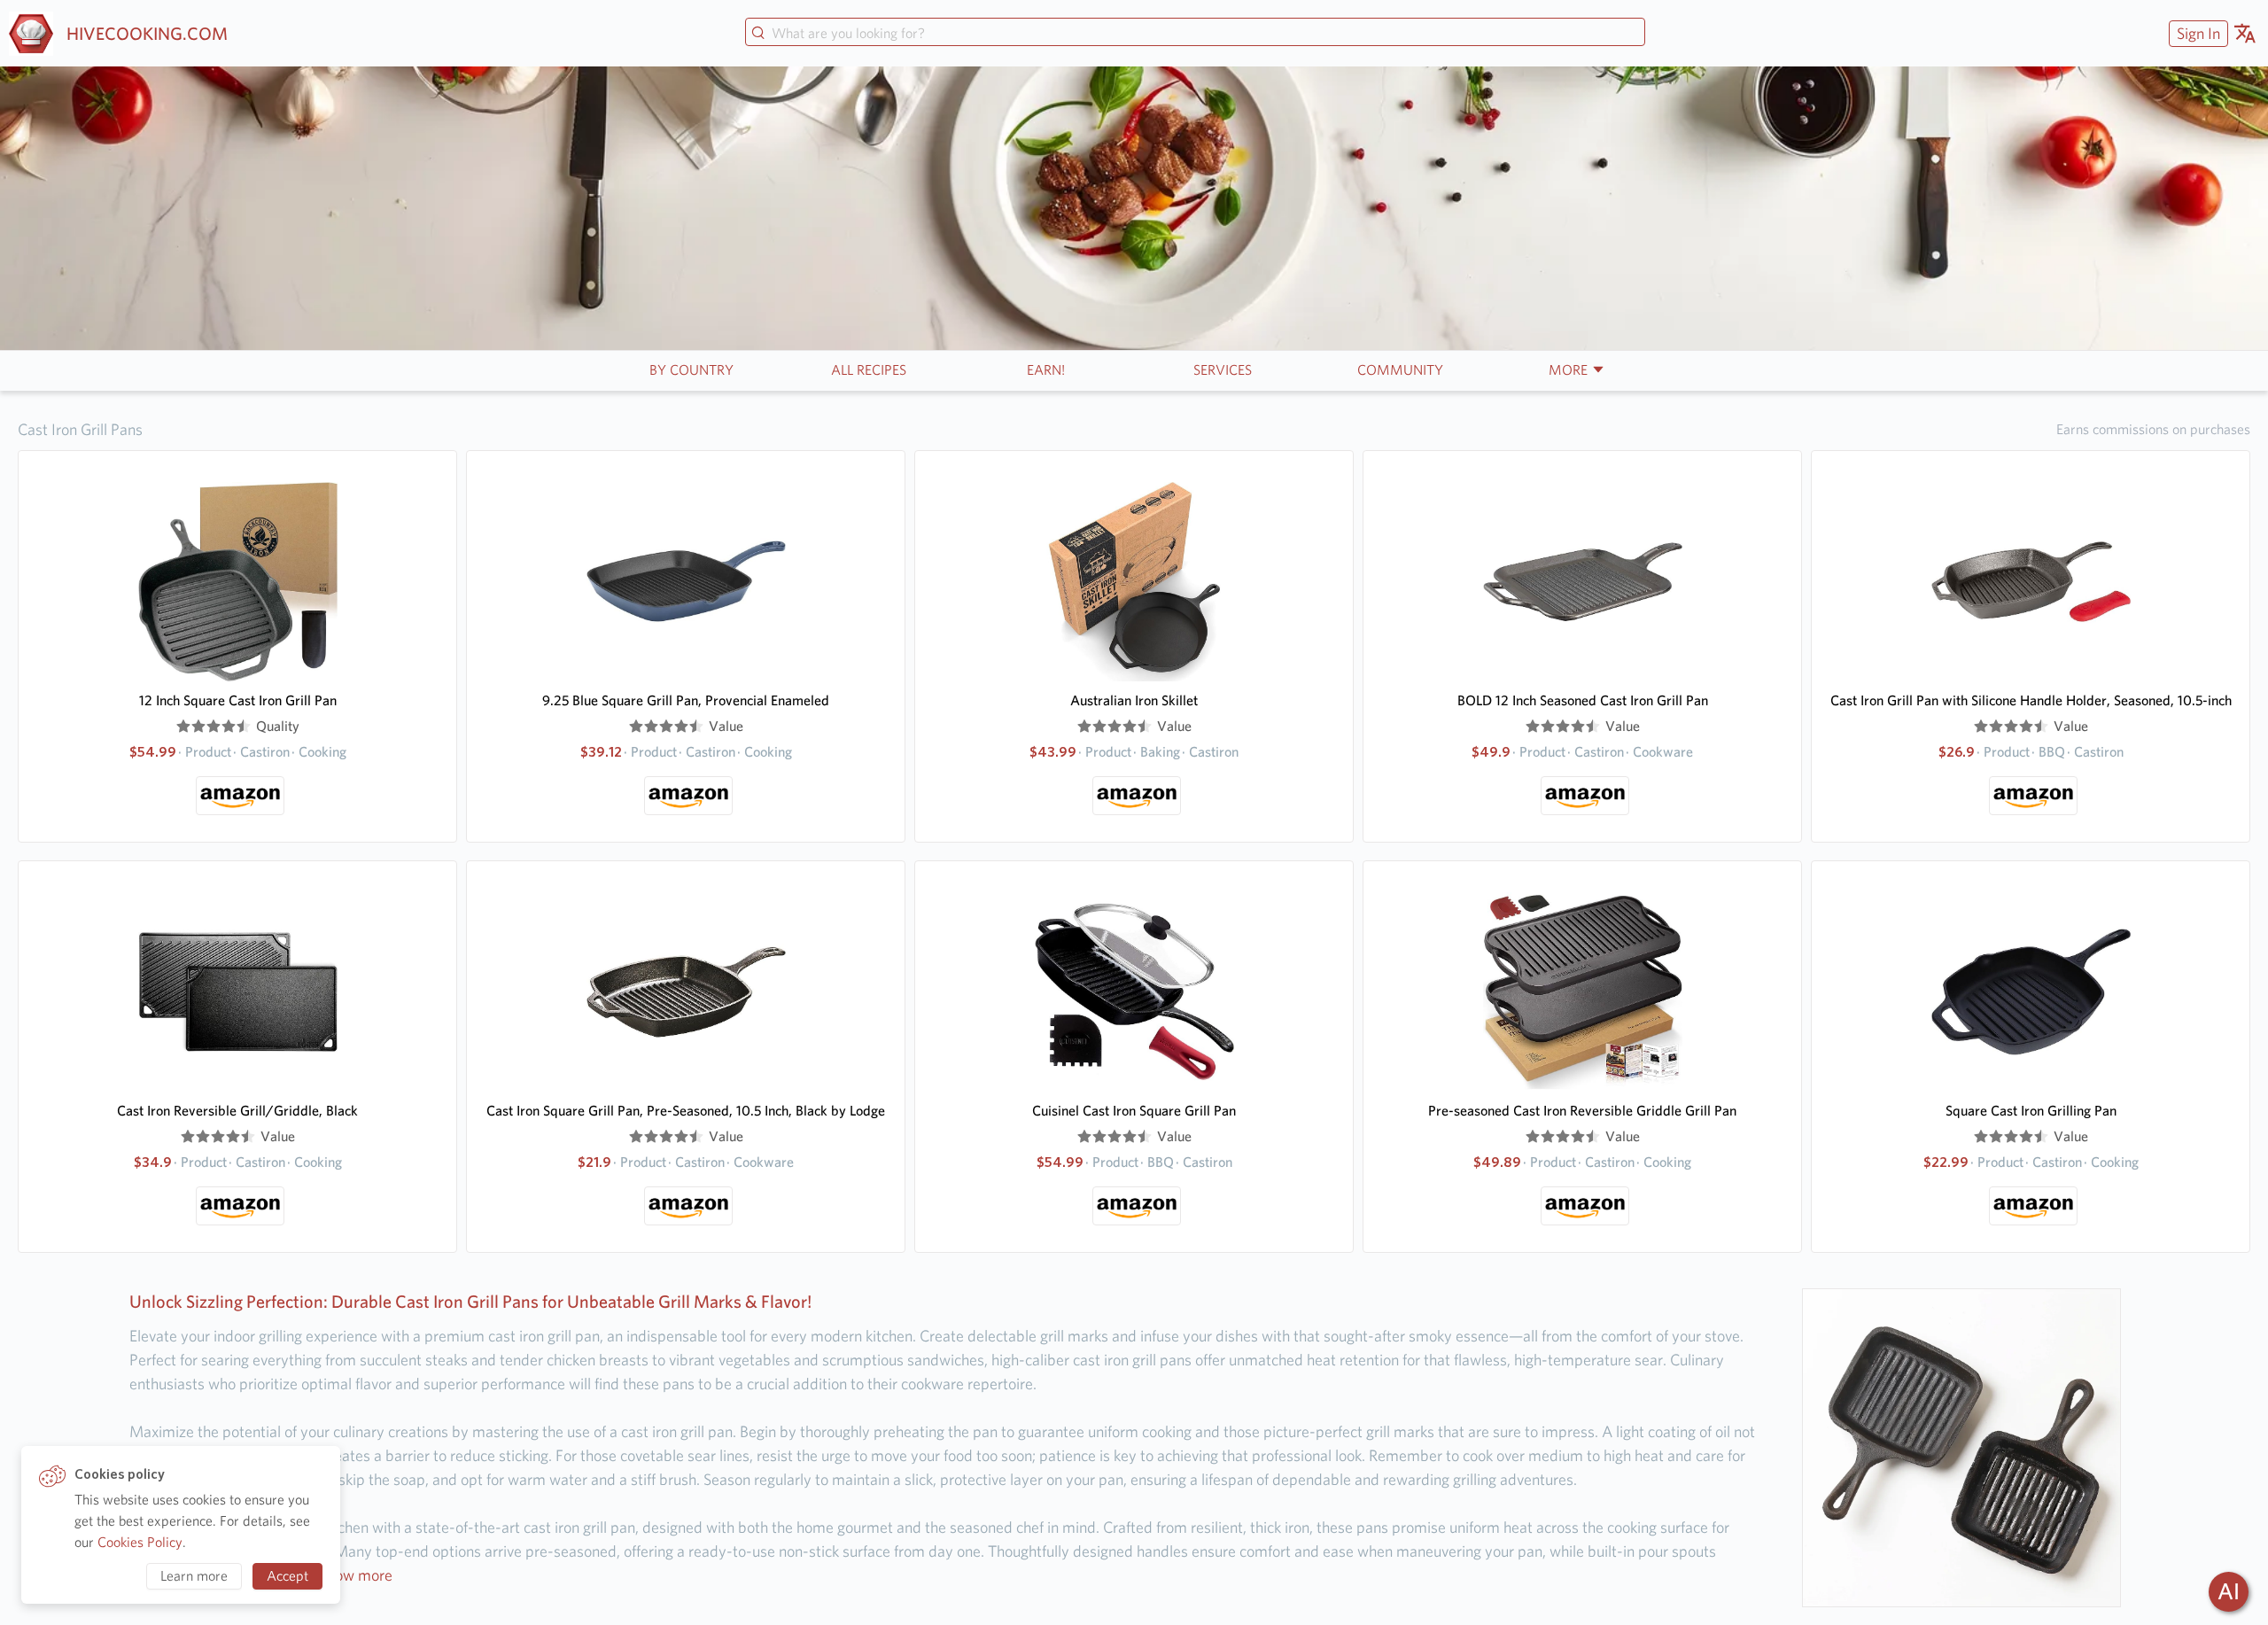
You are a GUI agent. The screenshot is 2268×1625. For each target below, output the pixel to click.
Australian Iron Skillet (1134, 700)
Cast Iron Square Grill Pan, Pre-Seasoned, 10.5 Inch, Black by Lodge (686, 1111)
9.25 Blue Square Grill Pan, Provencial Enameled (686, 700)
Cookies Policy (140, 1542)
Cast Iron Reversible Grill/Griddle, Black (237, 1111)
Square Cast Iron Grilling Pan (2031, 1111)
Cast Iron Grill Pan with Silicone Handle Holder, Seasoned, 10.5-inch (2031, 700)
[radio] (183, 727)
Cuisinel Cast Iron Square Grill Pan (1134, 1111)
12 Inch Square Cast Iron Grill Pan (238, 700)
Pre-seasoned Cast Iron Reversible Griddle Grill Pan (1582, 1111)
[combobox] (1195, 34)
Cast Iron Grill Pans (80, 429)
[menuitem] (2196, 33)
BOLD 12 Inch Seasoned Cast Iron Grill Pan (1583, 700)
